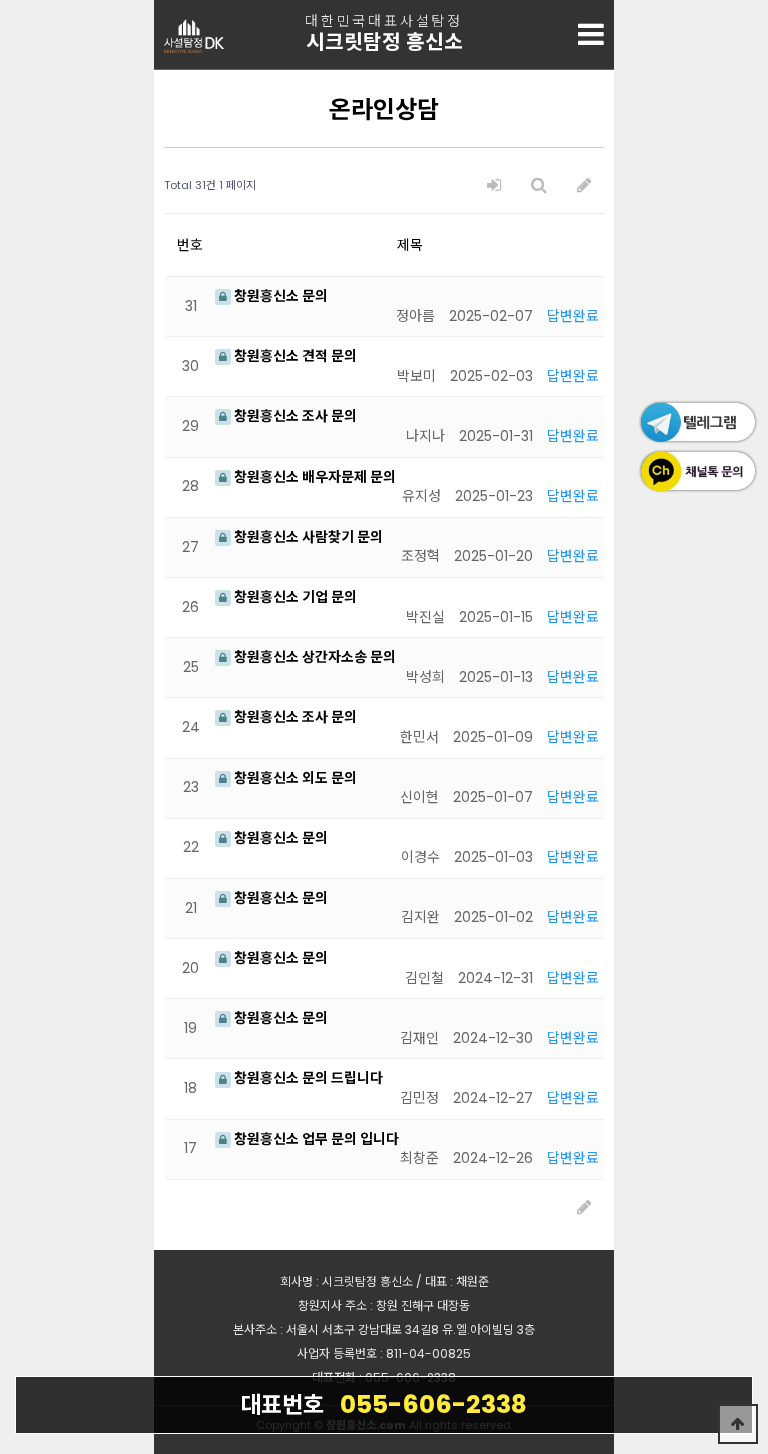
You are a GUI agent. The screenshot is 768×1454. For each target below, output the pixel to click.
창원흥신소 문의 (279, 296)
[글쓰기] (584, 185)
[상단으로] (738, 1424)
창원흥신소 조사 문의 (294, 416)
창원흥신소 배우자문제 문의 (313, 477)
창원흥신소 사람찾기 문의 (307, 537)
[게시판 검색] (539, 185)
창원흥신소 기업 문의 (294, 597)
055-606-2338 (383, 1404)
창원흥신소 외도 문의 (294, 778)
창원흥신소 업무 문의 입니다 (315, 1139)
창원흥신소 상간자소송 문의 (313, 657)
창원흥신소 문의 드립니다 (307, 1078)
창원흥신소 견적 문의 (294, 356)
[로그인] (494, 185)
